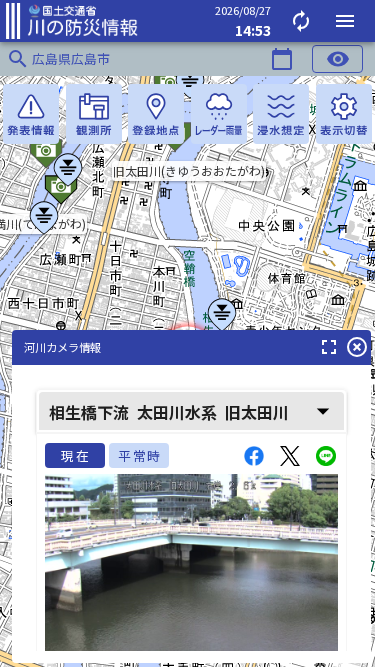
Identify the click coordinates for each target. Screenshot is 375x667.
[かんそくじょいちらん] (94, 114)
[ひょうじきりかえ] (344, 114)
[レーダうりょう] (219, 114)
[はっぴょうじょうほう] (31, 114)
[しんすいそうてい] (281, 114)
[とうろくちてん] (156, 114)
